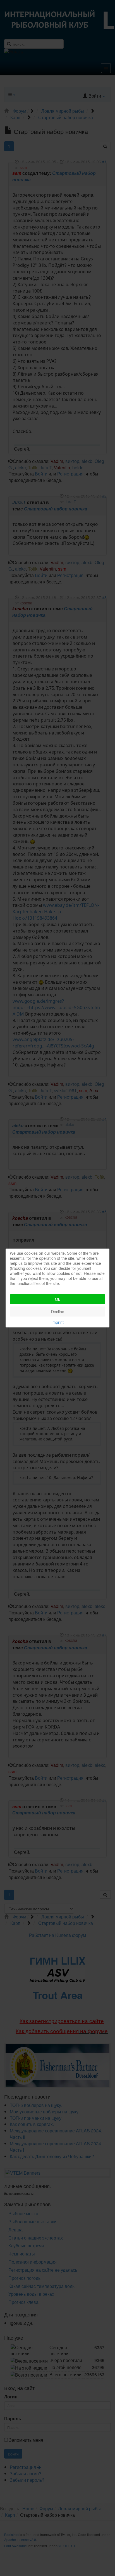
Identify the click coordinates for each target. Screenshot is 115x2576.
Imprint (57, 1322)
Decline (58, 1311)
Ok (57, 1299)
